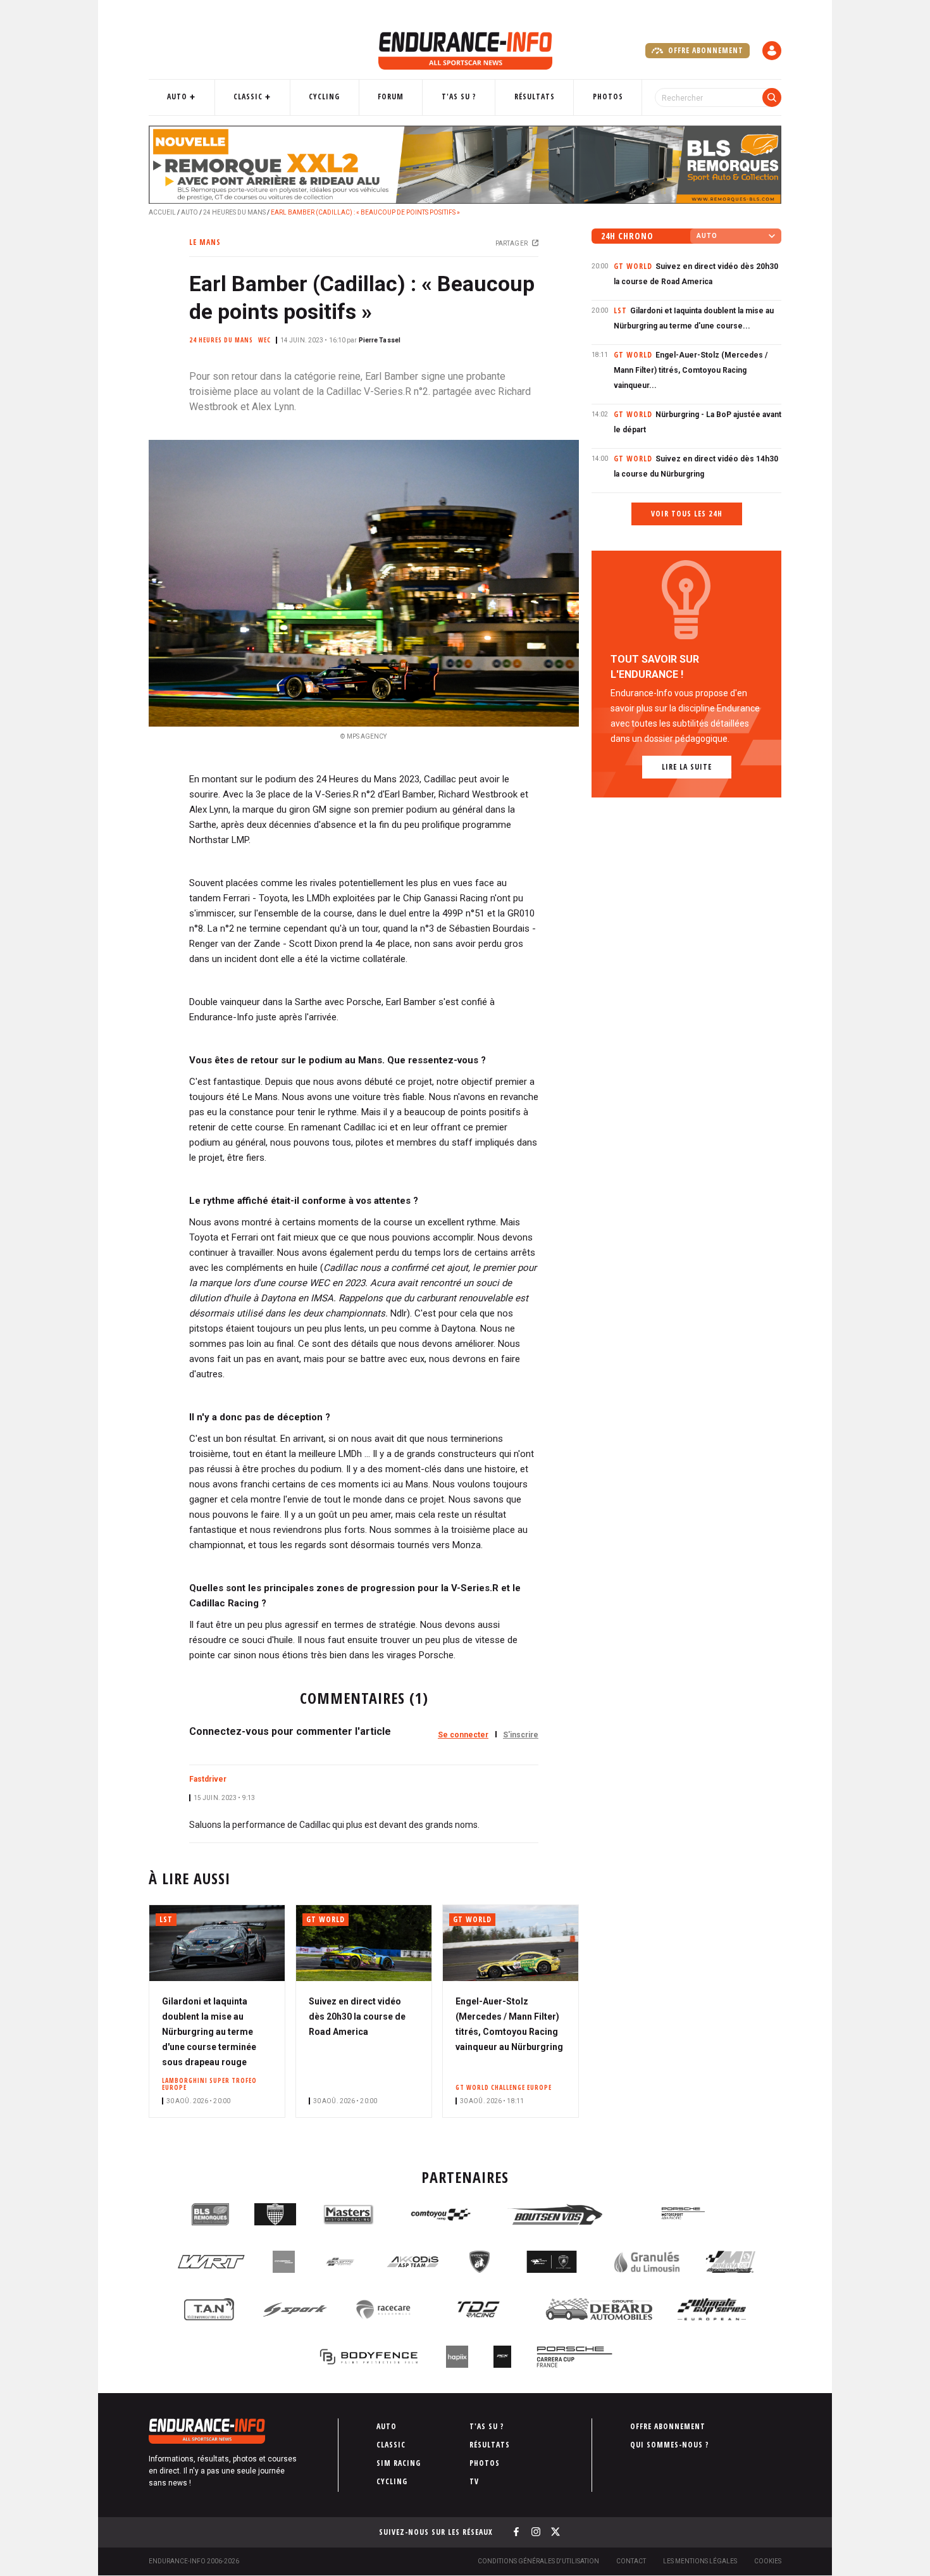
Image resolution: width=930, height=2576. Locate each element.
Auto (177, 97)
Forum (391, 97)
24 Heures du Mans (234, 212)
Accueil (162, 212)
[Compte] (772, 51)
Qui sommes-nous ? (670, 2445)
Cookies (768, 2561)
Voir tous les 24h (687, 514)
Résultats (535, 97)
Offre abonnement (704, 50)
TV (474, 2481)
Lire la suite (687, 767)
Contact (631, 2561)
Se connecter (463, 1735)
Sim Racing (399, 2463)
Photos (608, 97)
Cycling (324, 97)
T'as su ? (459, 97)
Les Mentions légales (700, 2561)
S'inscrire (521, 1735)
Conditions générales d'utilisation (538, 2561)
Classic (248, 97)
